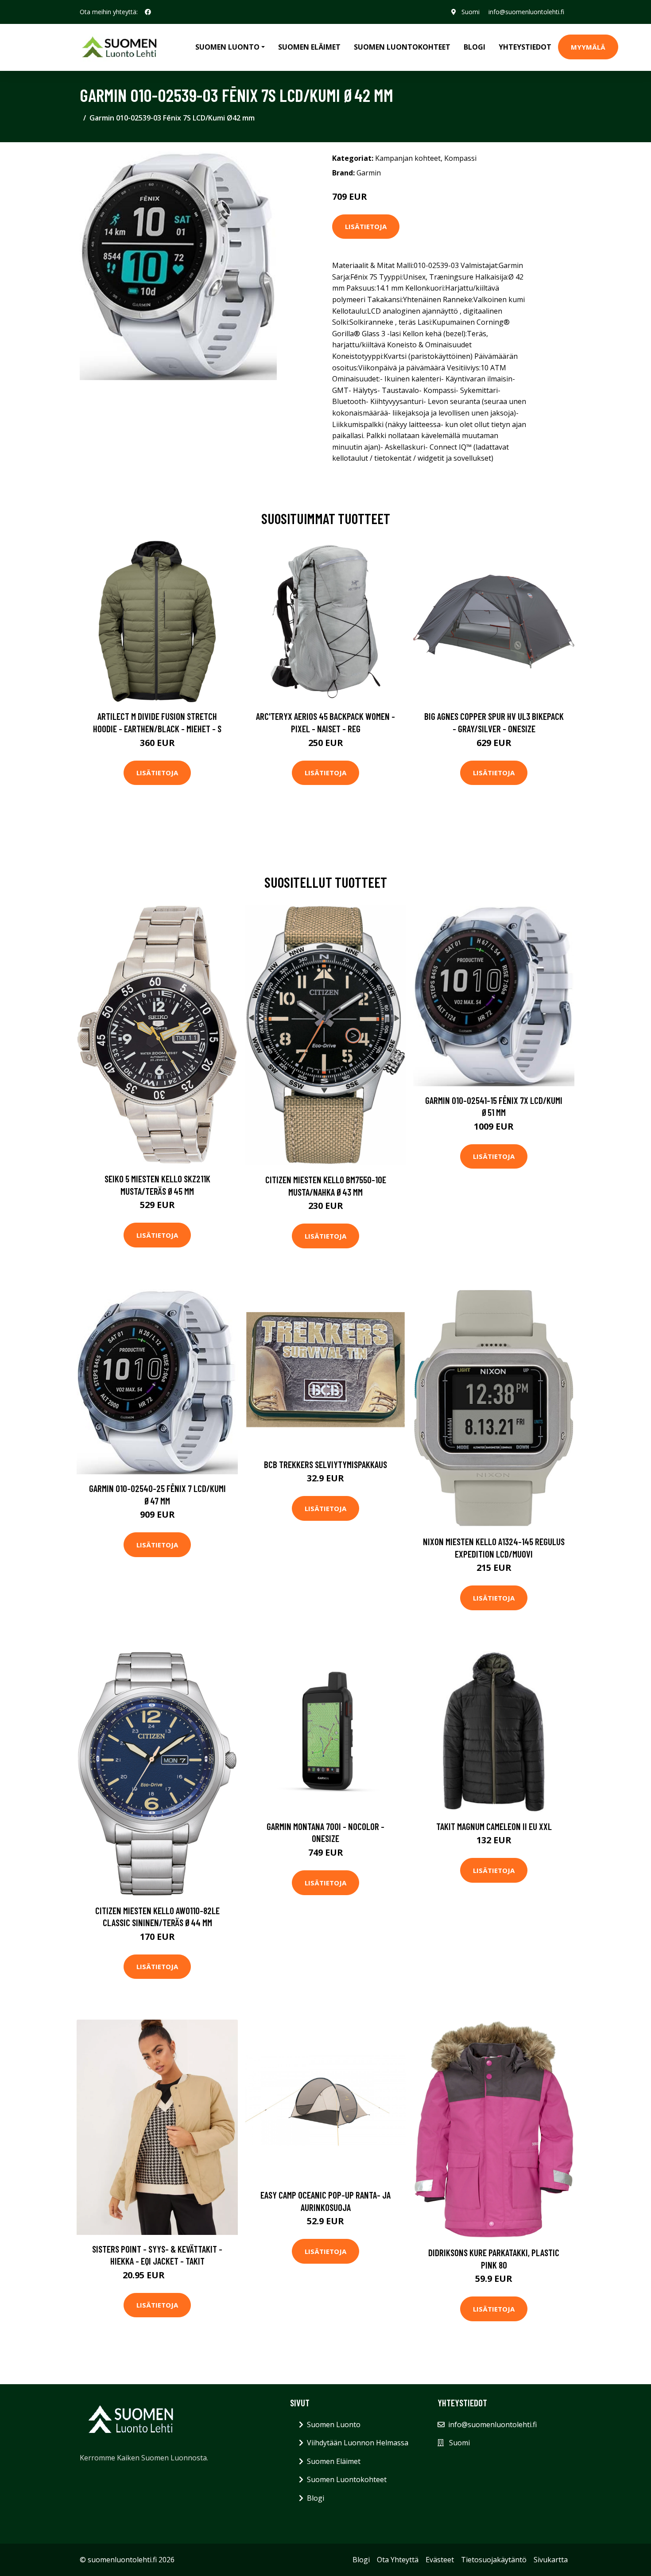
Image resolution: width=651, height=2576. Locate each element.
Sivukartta (551, 2560)
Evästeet (440, 2560)
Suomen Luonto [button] (227, 47)
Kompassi (460, 158)
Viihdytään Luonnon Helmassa (358, 2443)
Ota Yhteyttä (398, 2560)
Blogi (475, 47)
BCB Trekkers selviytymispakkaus (325, 1464)
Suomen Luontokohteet (402, 47)
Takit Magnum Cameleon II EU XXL (494, 1826)
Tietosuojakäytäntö (494, 2560)
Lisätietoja (366, 226)
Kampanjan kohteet (408, 158)
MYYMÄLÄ (588, 47)
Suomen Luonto (334, 2424)
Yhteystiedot (525, 47)
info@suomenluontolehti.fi (526, 12)
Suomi (471, 12)
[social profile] (148, 12)
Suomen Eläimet (309, 47)
